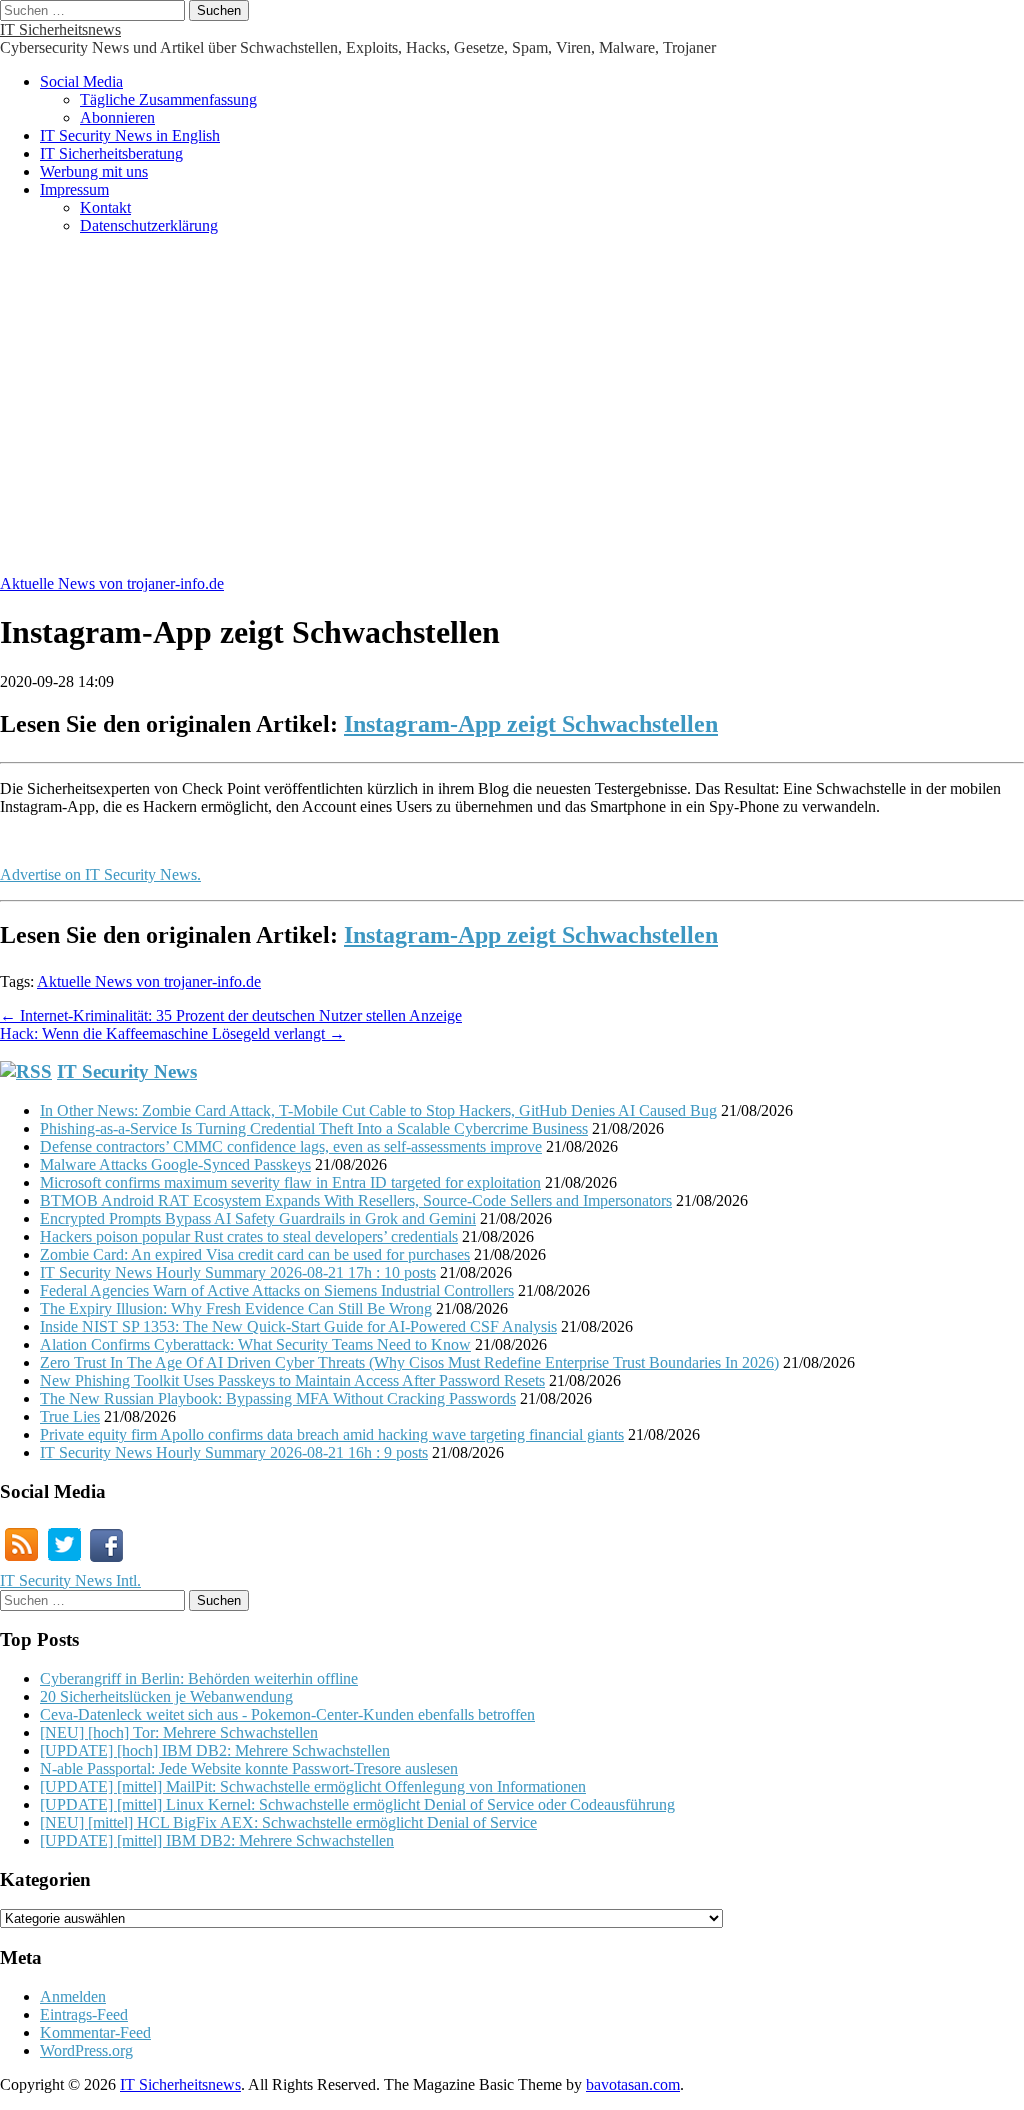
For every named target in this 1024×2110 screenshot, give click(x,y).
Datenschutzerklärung (149, 225)
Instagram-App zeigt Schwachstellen (531, 724)
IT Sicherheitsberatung (111, 153)
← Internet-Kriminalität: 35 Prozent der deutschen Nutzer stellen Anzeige (231, 1015)
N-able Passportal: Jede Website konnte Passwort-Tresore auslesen (249, 1768)
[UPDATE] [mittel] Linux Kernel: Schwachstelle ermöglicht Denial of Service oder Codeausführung (357, 1804)
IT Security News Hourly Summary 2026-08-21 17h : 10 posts (238, 1272)
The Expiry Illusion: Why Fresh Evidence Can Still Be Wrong (236, 1308)
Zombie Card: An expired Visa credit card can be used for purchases (255, 1254)
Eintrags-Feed (84, 2014)
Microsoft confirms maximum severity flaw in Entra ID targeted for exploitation (290, 1182)
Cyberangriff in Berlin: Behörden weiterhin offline (199, 1678)
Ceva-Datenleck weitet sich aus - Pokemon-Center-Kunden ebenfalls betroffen (287, 1714)
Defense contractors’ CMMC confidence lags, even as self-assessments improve (291, 1146)
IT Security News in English (130, 135)
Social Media (81, 81)
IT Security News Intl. (70, 1580)
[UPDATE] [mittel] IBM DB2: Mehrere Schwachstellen (217, 1840)
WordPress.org (86, 2050)
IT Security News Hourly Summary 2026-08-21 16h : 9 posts (234, 1452)
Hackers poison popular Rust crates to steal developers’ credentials (249, 1236)
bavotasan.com (633, 2084)
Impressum (74, 189)
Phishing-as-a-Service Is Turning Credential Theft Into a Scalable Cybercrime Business (314, 1128)
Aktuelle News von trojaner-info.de (112, 583)
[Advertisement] (512, 415)
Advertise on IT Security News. (100, 874)
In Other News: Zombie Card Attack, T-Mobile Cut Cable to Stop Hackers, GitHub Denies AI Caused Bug (378, 1110)
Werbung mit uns (94, 171)
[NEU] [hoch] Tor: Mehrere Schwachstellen (179, 1732)
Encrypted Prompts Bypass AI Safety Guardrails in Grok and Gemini (258, 1218)
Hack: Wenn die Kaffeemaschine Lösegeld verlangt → (172, 1033)
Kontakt (105, 207)
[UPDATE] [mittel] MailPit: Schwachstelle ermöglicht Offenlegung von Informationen (313, 1786)
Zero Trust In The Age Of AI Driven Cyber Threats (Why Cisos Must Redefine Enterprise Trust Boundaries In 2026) (409, 1362)
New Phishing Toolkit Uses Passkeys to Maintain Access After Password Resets (292, 1380)
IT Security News (127, 1071)
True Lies (70, 1416)
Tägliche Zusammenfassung (168, 99)
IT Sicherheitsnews (60, 29)
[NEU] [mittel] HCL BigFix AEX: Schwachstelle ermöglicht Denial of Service (288, 1822)
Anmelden (73, 1996)
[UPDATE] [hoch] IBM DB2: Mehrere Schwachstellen (215, 1750)
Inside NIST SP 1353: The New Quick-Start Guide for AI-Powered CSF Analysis (298, 1326)
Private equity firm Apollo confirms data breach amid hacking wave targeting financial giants (332, 1434)
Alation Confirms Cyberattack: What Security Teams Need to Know (255, 1344)
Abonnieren (117, 117)
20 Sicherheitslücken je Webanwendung (166, 1696)
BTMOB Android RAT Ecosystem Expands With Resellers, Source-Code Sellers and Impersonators (356, 1200)
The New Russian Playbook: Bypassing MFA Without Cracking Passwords (278, 1398)
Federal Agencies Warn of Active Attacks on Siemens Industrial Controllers (277, 1290)
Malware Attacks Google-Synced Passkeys (175, 1164)
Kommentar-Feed (95, 2032)
